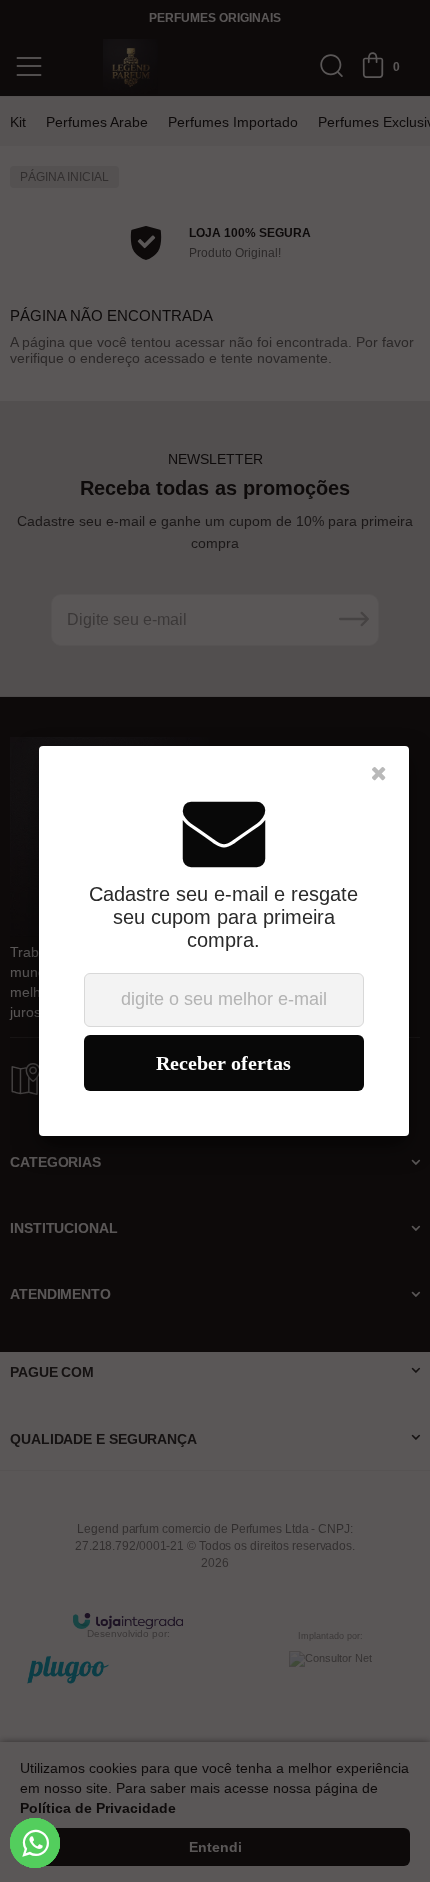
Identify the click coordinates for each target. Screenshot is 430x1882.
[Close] (379, 774)
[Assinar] (224, 1063)
